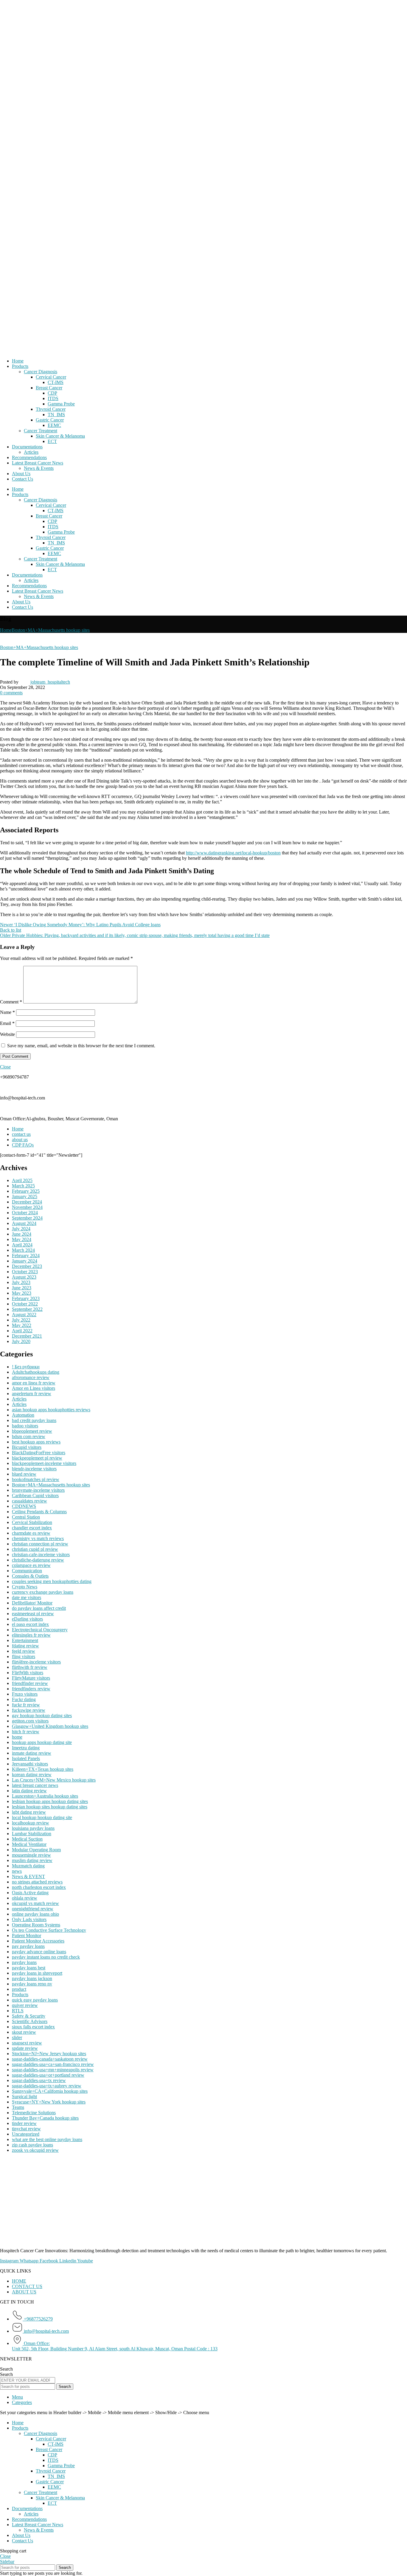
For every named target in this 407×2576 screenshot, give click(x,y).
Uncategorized (26, 2134)
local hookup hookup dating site (42, 1817)
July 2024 (21, 1229)
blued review (24, 1474)
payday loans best (29, 1968)
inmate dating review (32, 1753)
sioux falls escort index (33, 2027)
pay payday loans (28, 1946)
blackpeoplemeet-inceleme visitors (44, 1463)
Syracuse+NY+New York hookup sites (49, 2102)
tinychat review (26, 2129)
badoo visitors (25, 1426)
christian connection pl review (40, 1544)
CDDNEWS (24, 1506)
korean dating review (32, 1775)
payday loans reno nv (32, 1984)
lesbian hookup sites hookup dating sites (50, 1807)
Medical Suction (27, 1839)
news (17, 1871)
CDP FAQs (23, 1145)
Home (18, 361)
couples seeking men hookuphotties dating (52, 1581)
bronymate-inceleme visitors (38, 1490)
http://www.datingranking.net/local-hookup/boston (233, 853)
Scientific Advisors (30, 2021)
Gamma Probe (61, 404)
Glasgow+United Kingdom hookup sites (50, 1726)
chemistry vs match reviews (38, 1538)
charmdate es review (31, 1533)
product (19, 1989)
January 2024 (25, 1261)
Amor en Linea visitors (34, 1388)
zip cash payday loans (32, 2145)
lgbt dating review (29, 1812)
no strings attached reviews (37, 1882)
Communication (27, 1571)
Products (20, 366)
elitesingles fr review (31, 1635)
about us (20, 1140)
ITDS (53, 398)
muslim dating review (32, 1860)
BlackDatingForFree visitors (39, 1453)
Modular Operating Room (36, 1850)
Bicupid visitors (27, 1447)
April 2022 (22, 1331)
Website (7, 1034)
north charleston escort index (39, 1887)
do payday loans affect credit (39, 1608)
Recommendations (29, 457)
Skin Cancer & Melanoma (60, 436)
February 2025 (26, 1191)
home (17, 1737)
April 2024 (22, 1245)
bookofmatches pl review (36, 1479)
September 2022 (27, 1309)
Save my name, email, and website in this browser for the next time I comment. (81, 1046)
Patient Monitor (27, 1936)
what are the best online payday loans (47, 2139)
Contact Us (22, 479)
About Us (21, 474)
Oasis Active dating (30, 1893)
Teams (18, 2107)
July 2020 (21, 1341)
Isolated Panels (26, 1758)
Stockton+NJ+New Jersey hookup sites (49, 2054)
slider (17, 2037)
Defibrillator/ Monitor (32, 1603)
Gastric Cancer (50, 420)
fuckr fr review (26, 1705)
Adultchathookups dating (36, 1372)
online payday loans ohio (35, 1914)
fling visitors (24, 1656)
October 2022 (25, 1304)
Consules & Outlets (30, 1576)
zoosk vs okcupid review (35, 2150)
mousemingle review (31, 1855)
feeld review (24, 1651)
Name (7, 1012)
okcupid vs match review (35, 1903)
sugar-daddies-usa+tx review (39, 2080)
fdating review (25, 1646)
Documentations (27, 447)
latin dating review (29, 1791)
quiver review (25, 2005)
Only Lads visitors (29, 1919)
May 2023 (22, 1293)
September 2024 (27, 1218)
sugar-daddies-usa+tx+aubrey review (47, 2086)
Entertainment (25, 1640)
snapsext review (27, 2043)
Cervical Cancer (51, 377)
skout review (24, 2032)
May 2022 (22, 1325)
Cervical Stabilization (32, 1522)
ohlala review (25, 1898)
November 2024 (27, 1207)
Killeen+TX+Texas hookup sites (43, 1769)
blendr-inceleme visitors (34, 1469)
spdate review (25, 2048)
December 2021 (27, 1336)
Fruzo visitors (25, 1694)
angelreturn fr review (32, 1394)
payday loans (24, 1962)
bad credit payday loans (34, 1420)
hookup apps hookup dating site (42, 1742)
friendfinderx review (31, 1689)
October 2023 (25, 1272)
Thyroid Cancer (51, 409)
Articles (31, 452)
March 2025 (23, 1186)
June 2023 (22, 1288)
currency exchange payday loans (43, 1592)
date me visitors (27, 1597)
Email (7, 1023)
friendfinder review (30, 1683)
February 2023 (26, 1298)
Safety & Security (29, 2016)
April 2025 (22, 1180)
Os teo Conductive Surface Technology (49, 1930)
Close (5, 1067)
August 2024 (24, 1223)
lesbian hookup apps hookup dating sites (50, 1801)
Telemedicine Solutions (34, 2113)
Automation (23, 1415)
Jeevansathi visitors (30, 1764)
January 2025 (25, 1196)
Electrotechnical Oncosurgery (40, 1630)
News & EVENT (28, 1876)
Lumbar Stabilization (32, 1834)
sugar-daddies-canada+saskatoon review (50, 2059)
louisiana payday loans (33, 1828)
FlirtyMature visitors (31, 1678)
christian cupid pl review (35, 1549)
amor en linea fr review (34, 1383)
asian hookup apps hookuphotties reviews (51, 1410)
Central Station (26, 1517)
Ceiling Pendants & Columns (39, 1512)
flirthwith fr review (30, 1667)
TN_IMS (56, 415)
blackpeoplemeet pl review (37, 1458)
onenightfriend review (33, 1909)
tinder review (24, 2123)
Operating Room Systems (36, 1925)
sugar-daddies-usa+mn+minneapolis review (53, 2070)
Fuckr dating (24, 1699)
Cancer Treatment (41, 431)
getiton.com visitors (30, 1721)
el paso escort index (30, 1624)
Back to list (11, 930)
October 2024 (25, 1213)
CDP (52, 393)
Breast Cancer (49, 388)
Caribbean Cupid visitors (35, 1495)
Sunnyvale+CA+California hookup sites (50, 2091)
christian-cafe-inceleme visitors (41, 1555)
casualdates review (29, 1501)
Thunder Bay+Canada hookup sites (45, 2118)
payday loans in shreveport (37, 1973)
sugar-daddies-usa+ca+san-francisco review (53, 2064)
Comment (11, 1002)
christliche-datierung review (38, 1560)
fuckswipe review (29, 1710)
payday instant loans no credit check (46, 1957)
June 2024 (22, 1234)
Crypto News (25, 1587)
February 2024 (26, 1256)
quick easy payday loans (35, 2000)
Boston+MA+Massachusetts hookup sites (51, 630)
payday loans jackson (32, 1978)
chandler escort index (32, 1528)
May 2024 (22, 1239)
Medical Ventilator (29, 1844)
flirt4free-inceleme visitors (36, 1662)
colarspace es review (31, 1565)
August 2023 (24, 1277)
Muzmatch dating (28, 1866)
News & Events (39, 468)
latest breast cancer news (35, 1785)
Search (6, 2369)
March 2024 (23, 1250)
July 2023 (21, 1282)
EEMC (54, 425)
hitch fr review (26, 1732)
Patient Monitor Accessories (38, 1941)
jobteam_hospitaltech (50, 682)
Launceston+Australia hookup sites (45, 1796)
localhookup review (31, 1823)
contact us (21, 1134)
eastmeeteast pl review (33, 1614)
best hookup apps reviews (36, 1442)
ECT (52, 441)
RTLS (18, 2011)
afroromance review (31, 1377)
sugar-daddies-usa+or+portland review (48, 2075)
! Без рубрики (26, 1367)
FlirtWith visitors (28, 1673)
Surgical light (24, 2096)
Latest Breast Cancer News (38, 463)
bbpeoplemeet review (32, 1431)
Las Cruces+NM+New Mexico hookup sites (54, 1780)
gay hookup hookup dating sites (42, 1715)
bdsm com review (29, 1436)
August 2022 (24, 1315)
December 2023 (27, 1266)
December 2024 (27, 1202)
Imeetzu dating (26, 1748)
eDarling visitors (27, 1619)
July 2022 (21, 1320)
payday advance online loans (39, 1952)
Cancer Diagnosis (41, 372)
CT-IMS (56, 382)
